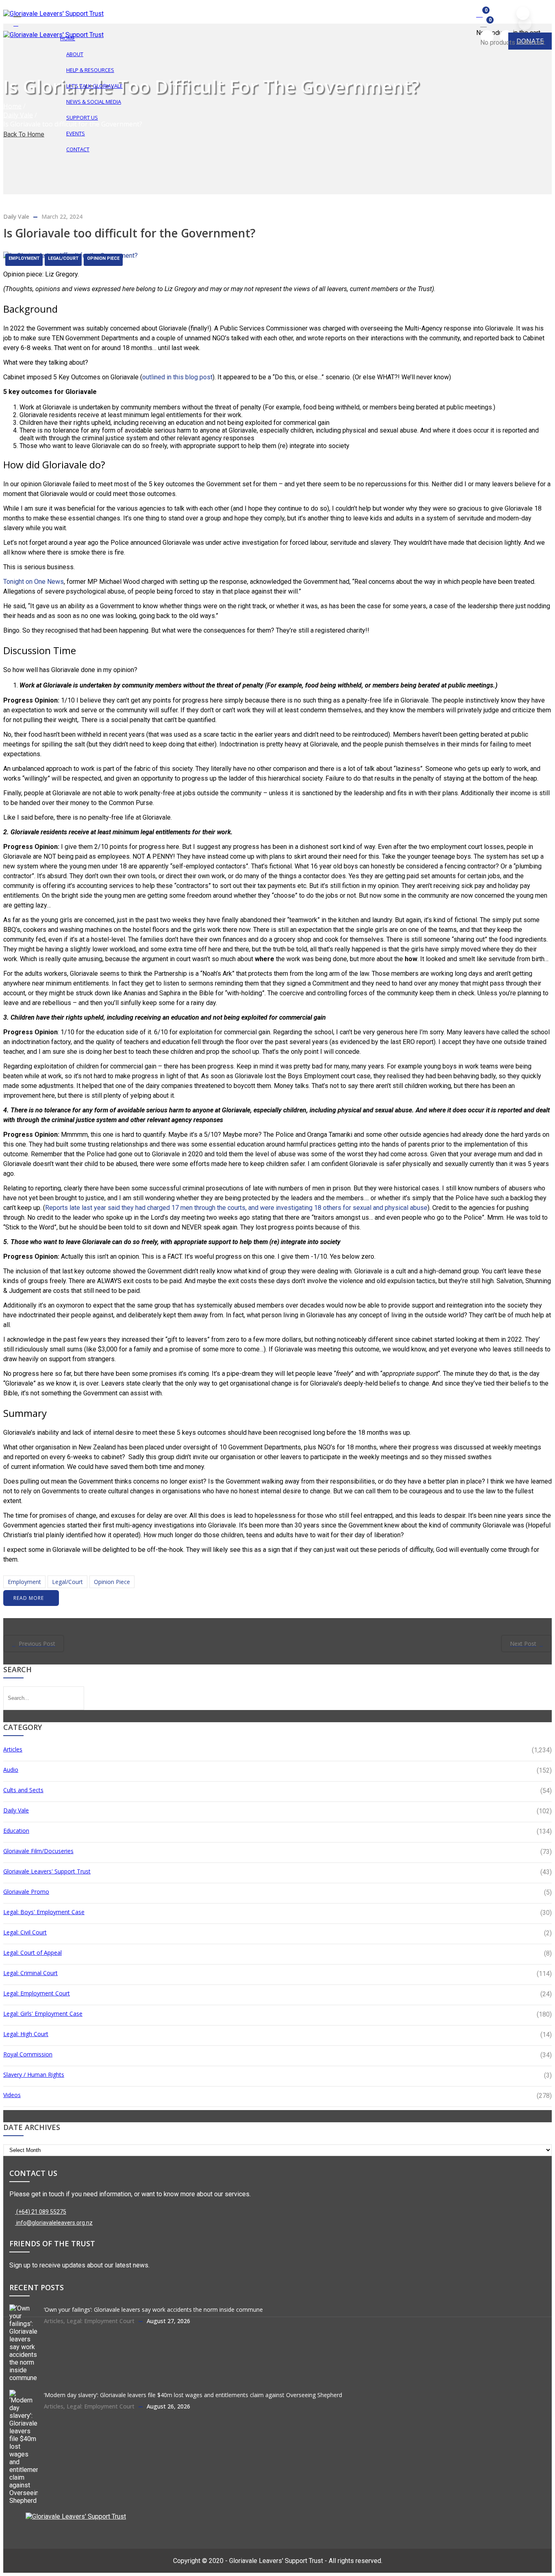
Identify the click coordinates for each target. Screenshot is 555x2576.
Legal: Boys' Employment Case (44, 1912)
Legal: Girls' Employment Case (43, 2014)
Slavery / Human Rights (34, 2075)
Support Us (82, 117)
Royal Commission (28, 2054)
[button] (480, 14)
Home (12, 106)
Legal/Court (63, 258)
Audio (11, 1770)
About (75, 54)
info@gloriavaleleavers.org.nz (54, 2223)
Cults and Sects (23, 1790)
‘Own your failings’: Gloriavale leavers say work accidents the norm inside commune (153, 2309)
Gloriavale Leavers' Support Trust (47, 1871)
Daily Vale (18, 115)
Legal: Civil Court (25, 1932)
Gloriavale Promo (26, 1892)
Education (16, 1831)
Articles (13, 1749)
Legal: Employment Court (37, 1993)
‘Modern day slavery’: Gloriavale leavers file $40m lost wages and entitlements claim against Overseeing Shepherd (193, 2395)
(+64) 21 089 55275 (41, 2212)
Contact (78, 149)
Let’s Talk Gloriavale (94, 86)
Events (76, 133)
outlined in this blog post (177, 377)
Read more (29, 1598)
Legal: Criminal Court (30, 1973)
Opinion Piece (103, 258)
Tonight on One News (34, 582)
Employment (24, 258)
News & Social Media (94, 102)
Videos (12, 2095)
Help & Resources (90, 70)
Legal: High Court (26, 2034)
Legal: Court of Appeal (33, 1953)
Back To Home (24, 134)
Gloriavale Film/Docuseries (38, 1851)
